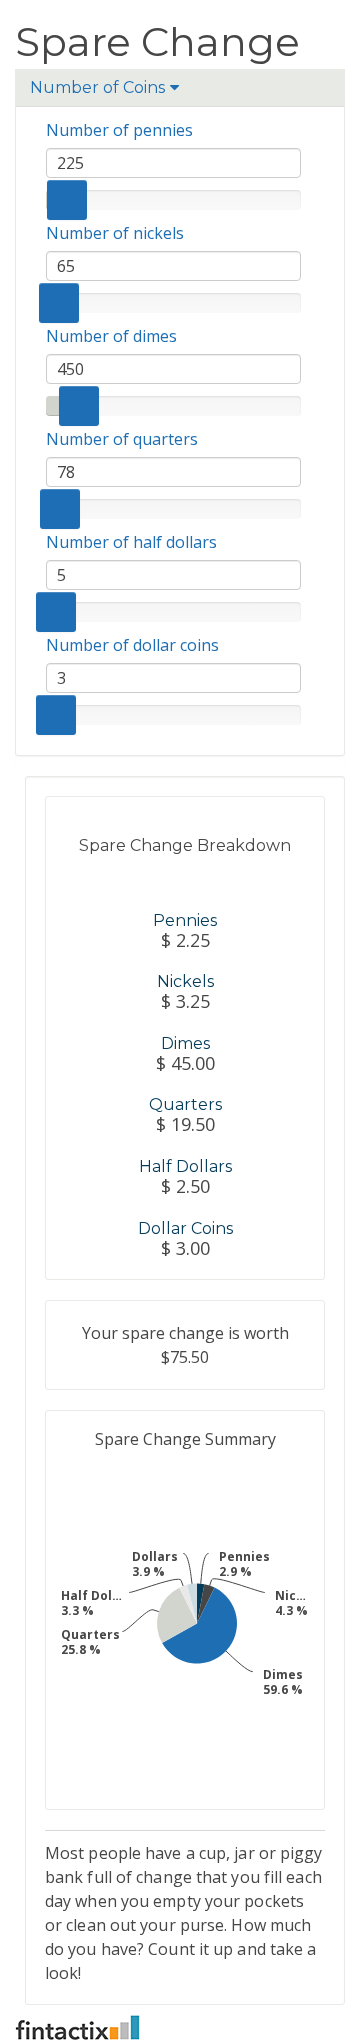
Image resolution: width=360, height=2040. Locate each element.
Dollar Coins (185, 1228)
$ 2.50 (185, 1187)
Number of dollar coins (132, 645)
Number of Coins (97, 87)
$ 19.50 (185, 1125)
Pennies (185, 920)
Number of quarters (122, 439)
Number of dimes (111, 336)
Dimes (185, 1043)
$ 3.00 (185, 1249)
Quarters (185, 1104)
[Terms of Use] (180, 2027)
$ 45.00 (185, 1064)
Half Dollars (185, 1166)
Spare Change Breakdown (185, 846)
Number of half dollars (131, 542)
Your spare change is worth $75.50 (185, 1345)
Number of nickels (115, 233)
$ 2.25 (185, 941)
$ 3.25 (185, 1002)
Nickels (185, 981)
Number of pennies (119, 130)
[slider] (67, 200)
